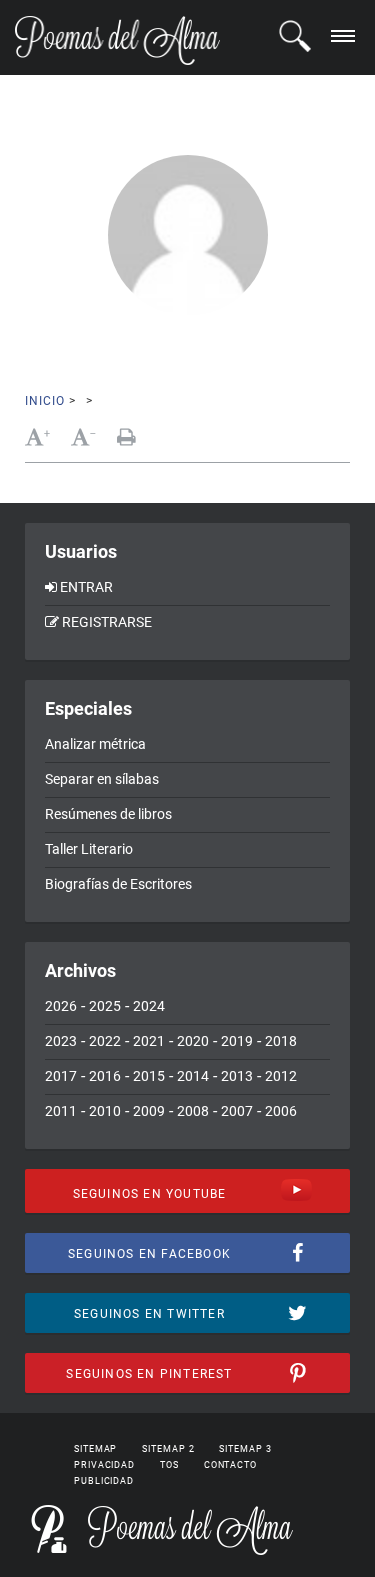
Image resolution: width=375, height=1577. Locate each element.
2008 (193, 1111)
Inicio (44, 401)
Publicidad (104, 1481)
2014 (193, 1076)
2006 (281, 1111)
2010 (105, 1111)
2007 (237, 1111)
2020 (193, 1041)
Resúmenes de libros (108, 814)
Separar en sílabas (102, 779)
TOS (169, 1465)
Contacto (230, 1465)
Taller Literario (89, 849)
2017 (61, 1076)
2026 (61, 1006)
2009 (149, 1111)
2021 (149, 1041)
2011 (61, 1111)
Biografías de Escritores (118, 884)
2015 (149, 1076)
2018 (281, 1041)
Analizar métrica (95, 744)
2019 (237, 1041)
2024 (149, 1006)
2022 (105, 1041)
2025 (105, 1006)
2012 (281, 1076)
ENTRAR (86, 587)
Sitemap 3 (245, 1449)
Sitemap (95, 1449)
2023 (61, 1041)
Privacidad (104, 1465)
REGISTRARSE (107, 622)
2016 (105, 1076)
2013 (237, 1076)
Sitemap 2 (168, 1449)
